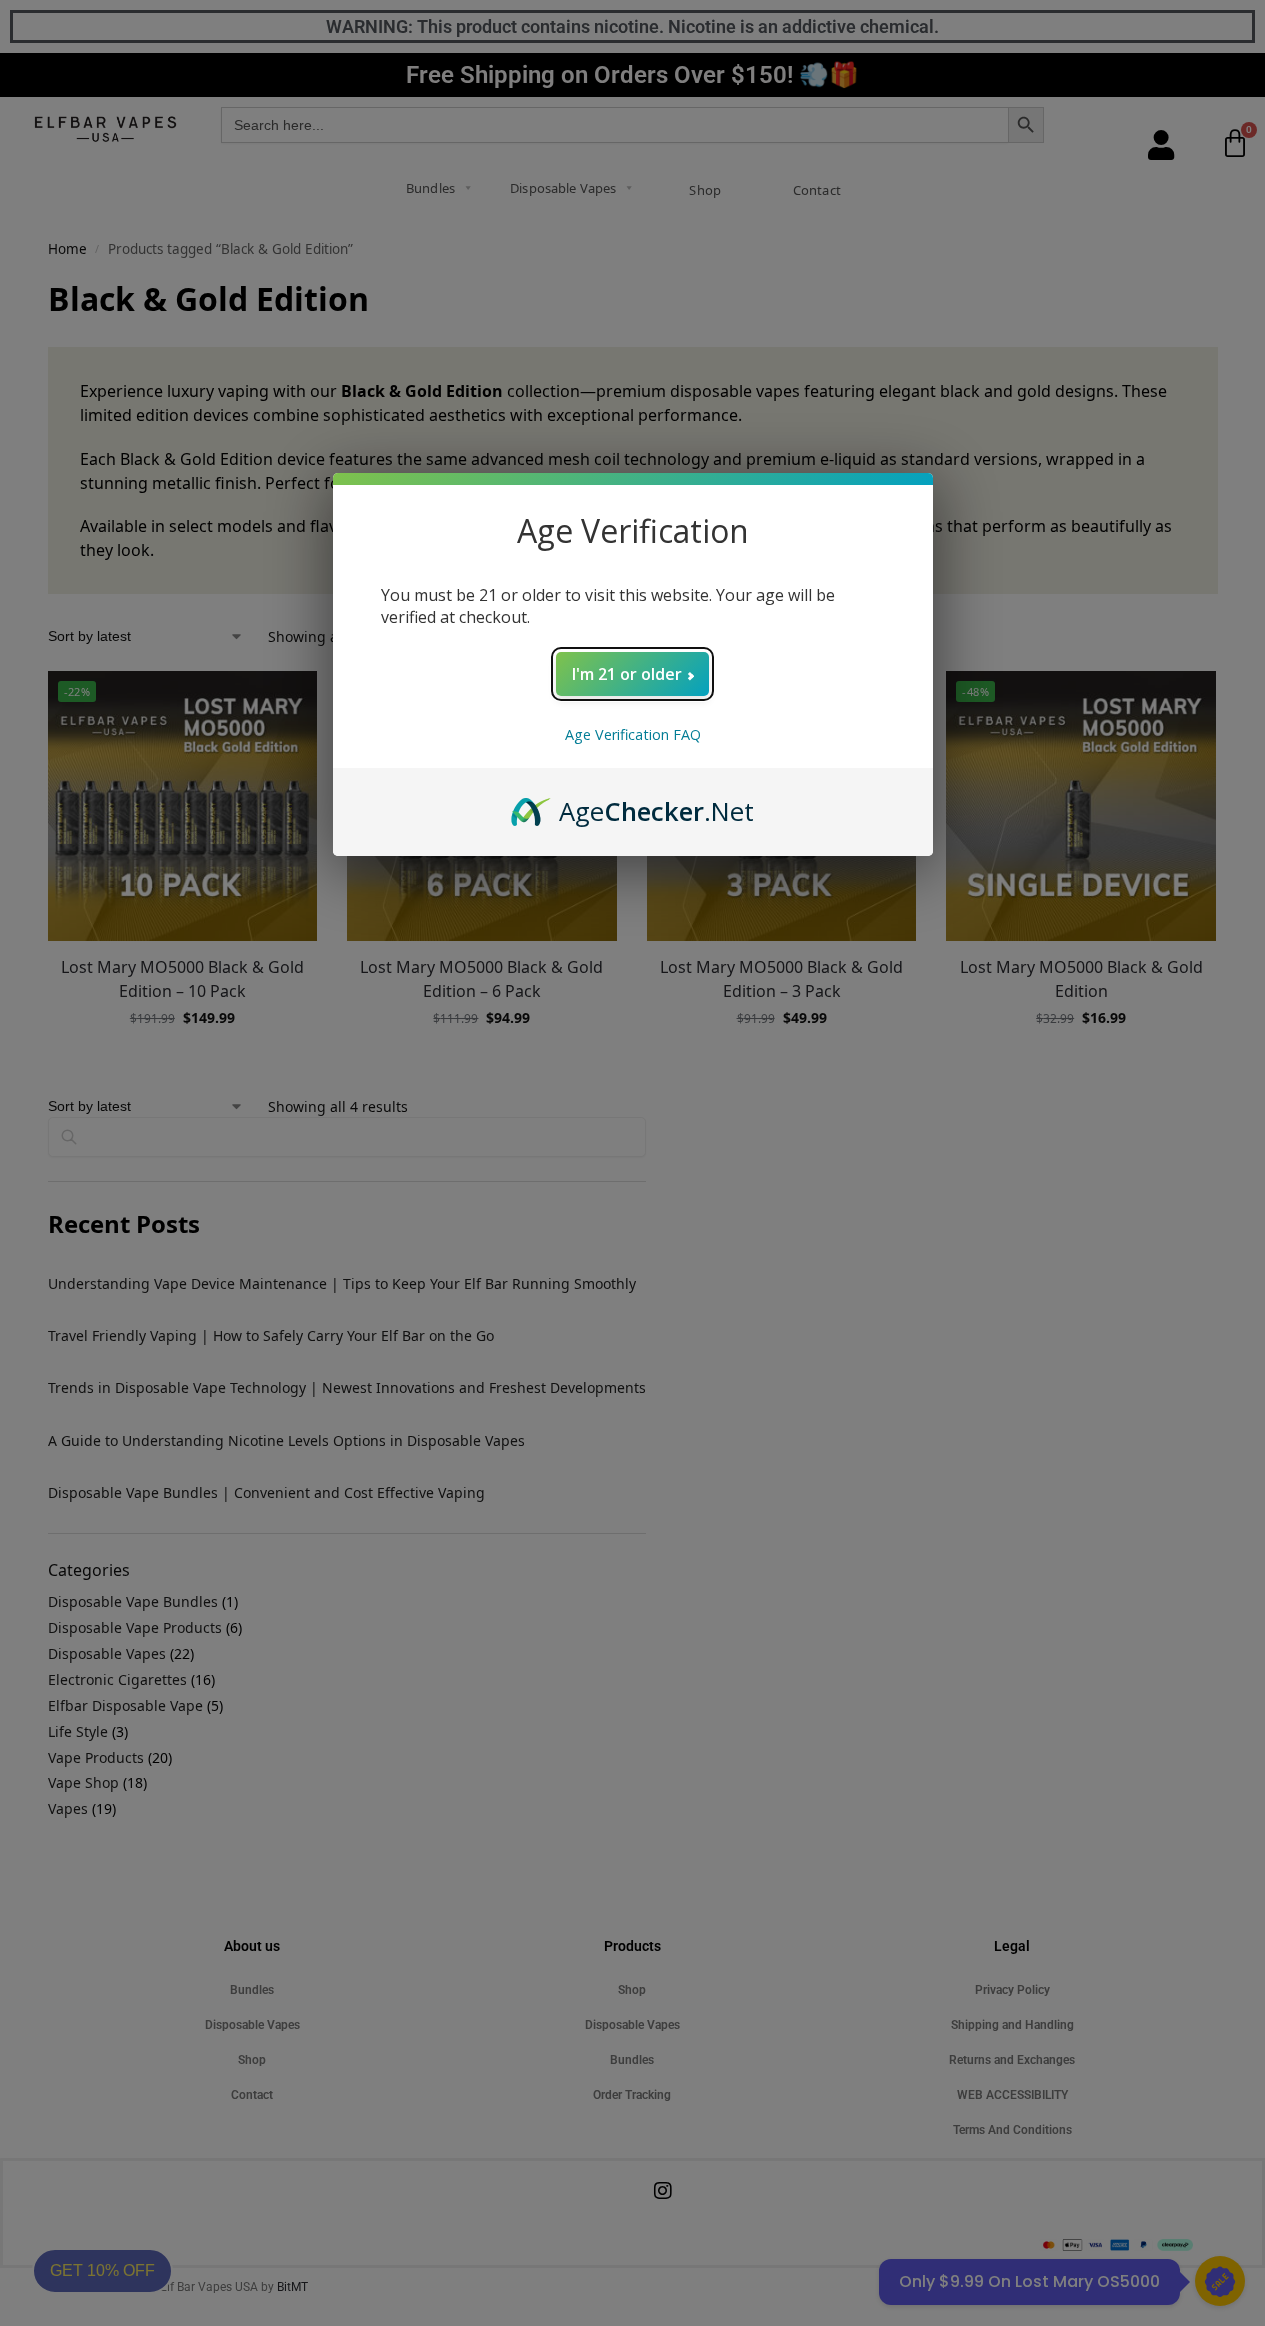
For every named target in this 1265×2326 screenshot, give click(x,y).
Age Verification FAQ (633, 734)
